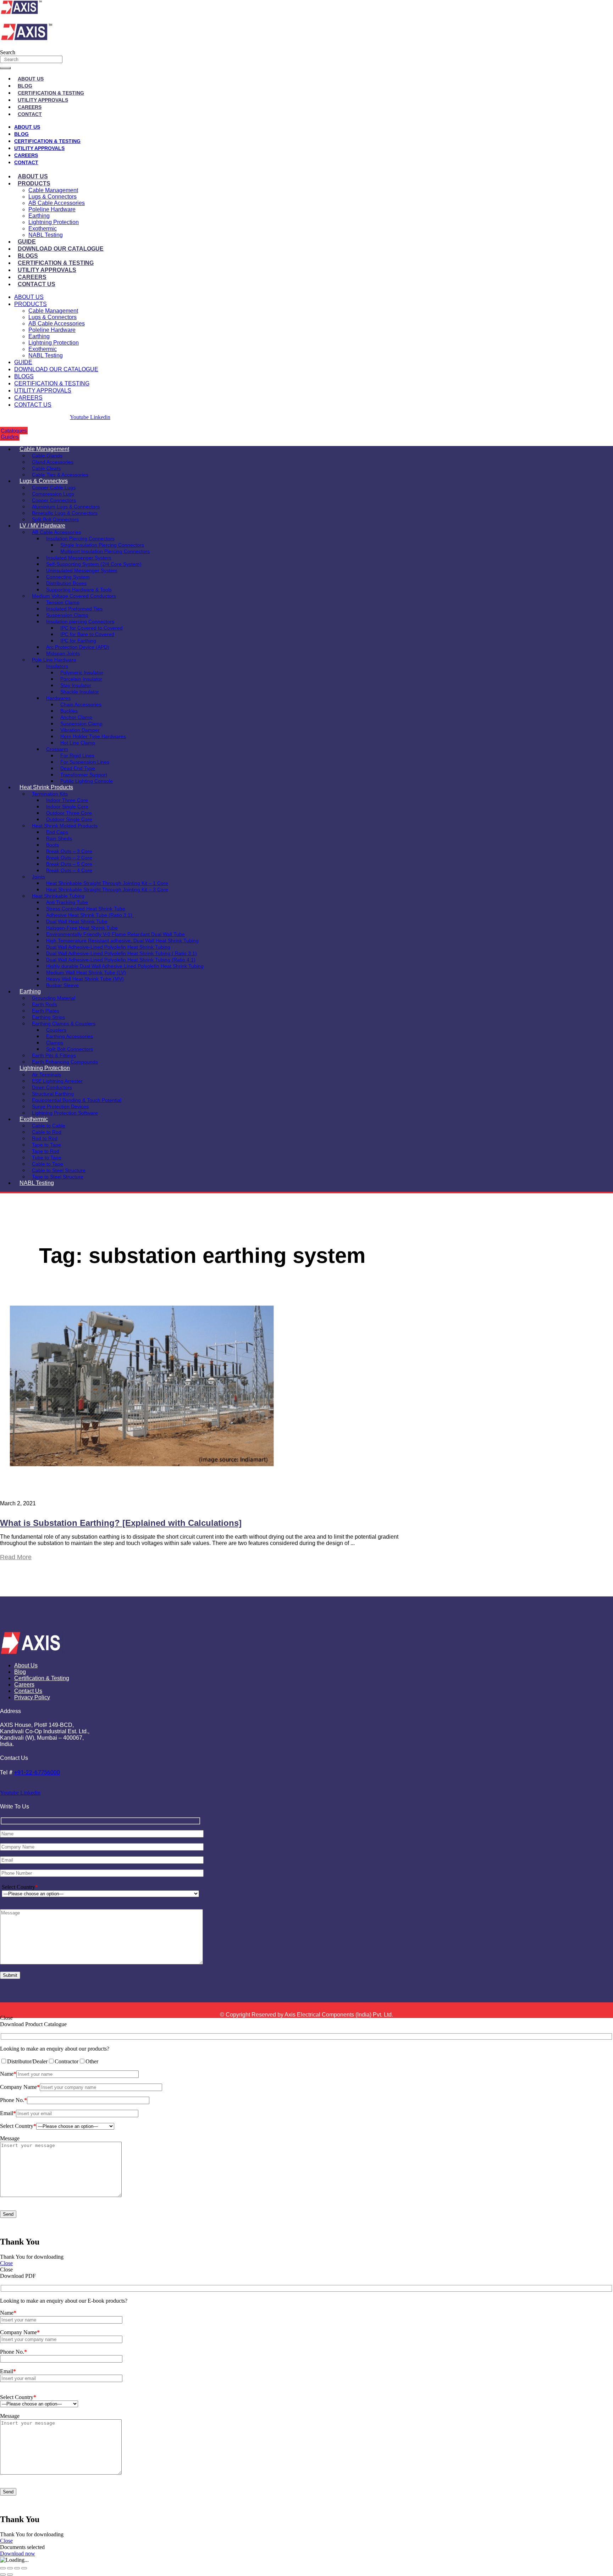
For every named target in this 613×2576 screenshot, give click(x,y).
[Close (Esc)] (24, 2568)
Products (34, 183)
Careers (30, 107)
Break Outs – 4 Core (69, 870)
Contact (30, 114)
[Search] (5, 68)
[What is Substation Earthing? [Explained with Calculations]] (142, 1485)
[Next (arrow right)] (10, 2575)
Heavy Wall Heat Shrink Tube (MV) (85, 979)
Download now (18, 2553)
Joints (38, 877)
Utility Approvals (43, 100)
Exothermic (43, 228)
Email (8, 2113)
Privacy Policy (32, 1697)
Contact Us (37, 284)
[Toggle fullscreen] (10, 2568)
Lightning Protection (54, 222)
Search (8, 52)
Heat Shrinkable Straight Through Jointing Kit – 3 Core (107, 890)
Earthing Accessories (70, 1036)
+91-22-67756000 (37, 1772)
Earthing (39, 216)
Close (6, 2263)
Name (8, 2074)
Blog (25, 86)
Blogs (28, 256)
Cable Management (53, 190)
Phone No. (13, 2100)
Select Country (20, 1887)
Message (10, 2138)
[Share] (17, 2568)
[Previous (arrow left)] (3, 2575)
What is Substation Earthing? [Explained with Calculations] (121, 1523)
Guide (27, 242)
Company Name (20, 2087)
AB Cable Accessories (57, 203)
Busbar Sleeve (62, 985)
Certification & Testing (51, 93)
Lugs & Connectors (53, 197)
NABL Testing (46, 235)
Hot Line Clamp (78, 743)
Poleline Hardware (52, 209)
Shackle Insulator (80, 692)
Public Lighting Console (87, 781)
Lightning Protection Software (65, 1113)
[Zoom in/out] (3, 2568)
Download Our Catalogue (61, 249)
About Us (31, 79)
